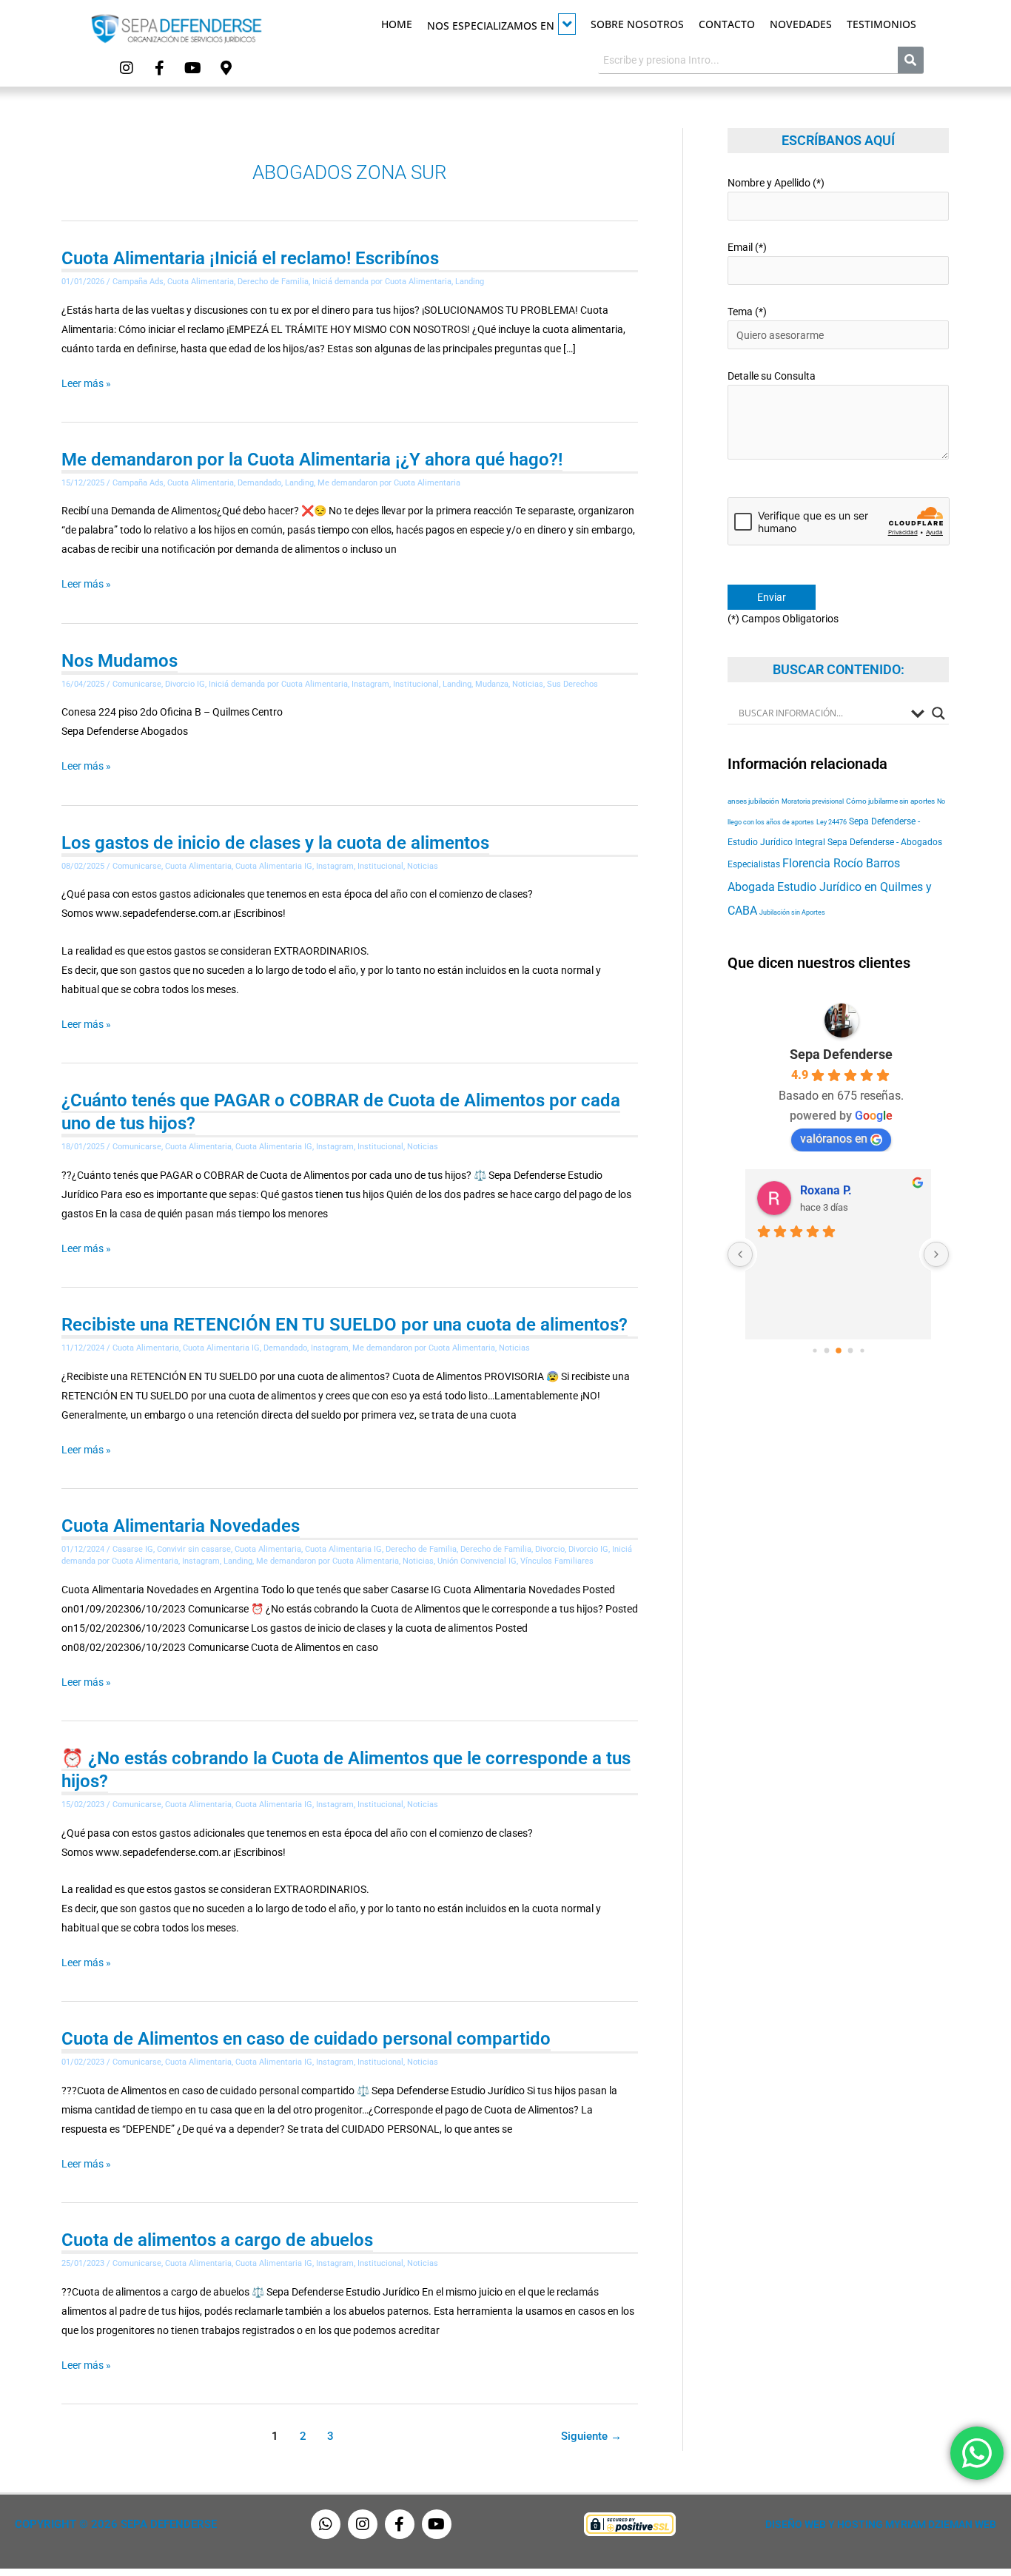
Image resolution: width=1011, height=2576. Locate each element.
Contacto (727, 24)
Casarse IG (133, 1549)
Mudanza (492, 684)
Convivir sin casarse (194, 1549)
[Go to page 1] (814, 1350)
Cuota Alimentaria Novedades (181, 1526)
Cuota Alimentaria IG (274, 866)
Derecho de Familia (273, 282)
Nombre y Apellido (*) (776, 183)
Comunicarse (137, 684)
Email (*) (747, 247)
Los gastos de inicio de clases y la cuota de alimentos (275, 843)
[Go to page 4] (850, 1351)
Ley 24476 (832, 822)
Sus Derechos (572, 684)
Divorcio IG (185, 684)
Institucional (416, 684)
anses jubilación (753, 801)
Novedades (801, 24)
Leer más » (86, 381)
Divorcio (550, 1549)
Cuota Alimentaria (201, 282)
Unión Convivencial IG (477, 1561)
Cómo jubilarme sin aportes (890, 801)
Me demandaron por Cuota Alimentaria (389, 483)
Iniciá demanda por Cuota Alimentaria (382, 282)
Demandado (259, 483)
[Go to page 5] (862, 1350)
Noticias (528, 684)
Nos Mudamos (120, 661)
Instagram (370, 684)
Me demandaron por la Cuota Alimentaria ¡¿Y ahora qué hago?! (312, 460)
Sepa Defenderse (841, 1054)
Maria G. (823, 1190)
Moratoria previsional (813, 801)
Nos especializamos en (491, 26)
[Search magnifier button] (938, 713)
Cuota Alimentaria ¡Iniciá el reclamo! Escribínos (250, 258)
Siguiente (591, 2436)
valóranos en (834, 1139)
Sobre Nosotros (637, 24)
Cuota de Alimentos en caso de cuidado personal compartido (306, 2039)
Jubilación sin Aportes (792, 912)
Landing (470, 282)
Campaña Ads (138, 282)
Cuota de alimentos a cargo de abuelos (217, 2240)
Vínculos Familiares (557, 1561)
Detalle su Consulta (772, 376)
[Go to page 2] (826, 1351)
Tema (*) (747, 312)
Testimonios (881, 24)
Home (397, 24)
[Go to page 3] (839, 1351)
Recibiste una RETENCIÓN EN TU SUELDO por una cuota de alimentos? (345, 1325)
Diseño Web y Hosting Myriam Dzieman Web (881, 2524)
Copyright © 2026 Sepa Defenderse (116, 2524)
